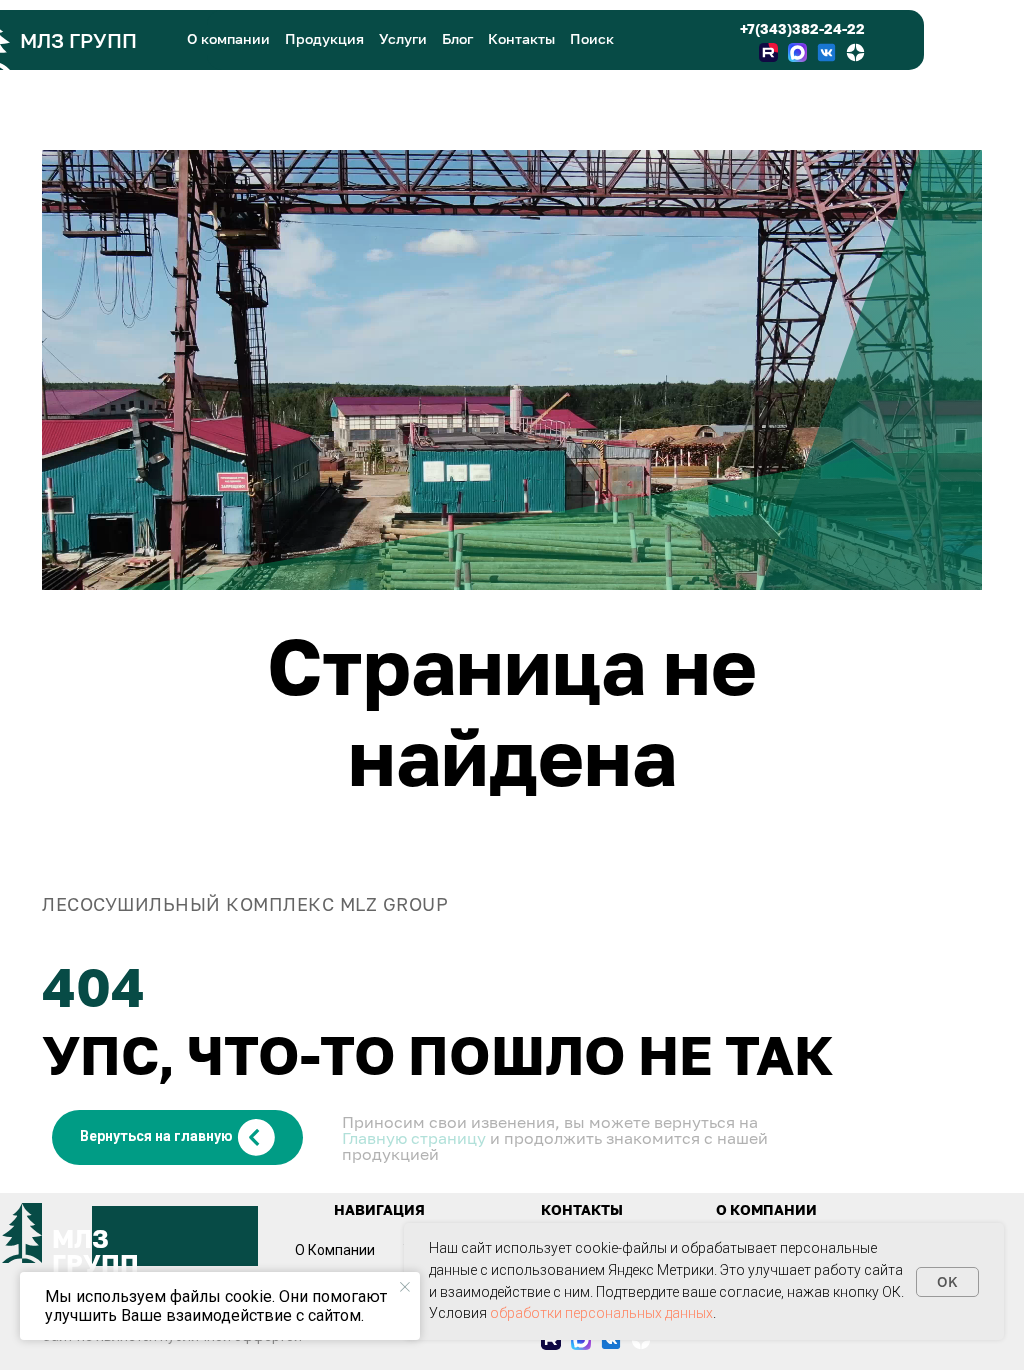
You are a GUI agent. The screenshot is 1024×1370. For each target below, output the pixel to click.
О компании (228, 38)
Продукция (324, 38)
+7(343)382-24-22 (802, 28)
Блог (457, 38)
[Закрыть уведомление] (405, 1287)
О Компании (335, 1250)
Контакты (521, 38)
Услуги (403, 38)
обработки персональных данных (601, 1313)
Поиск (592, 38)
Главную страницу (414, 1138)
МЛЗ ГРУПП (78, 40)
